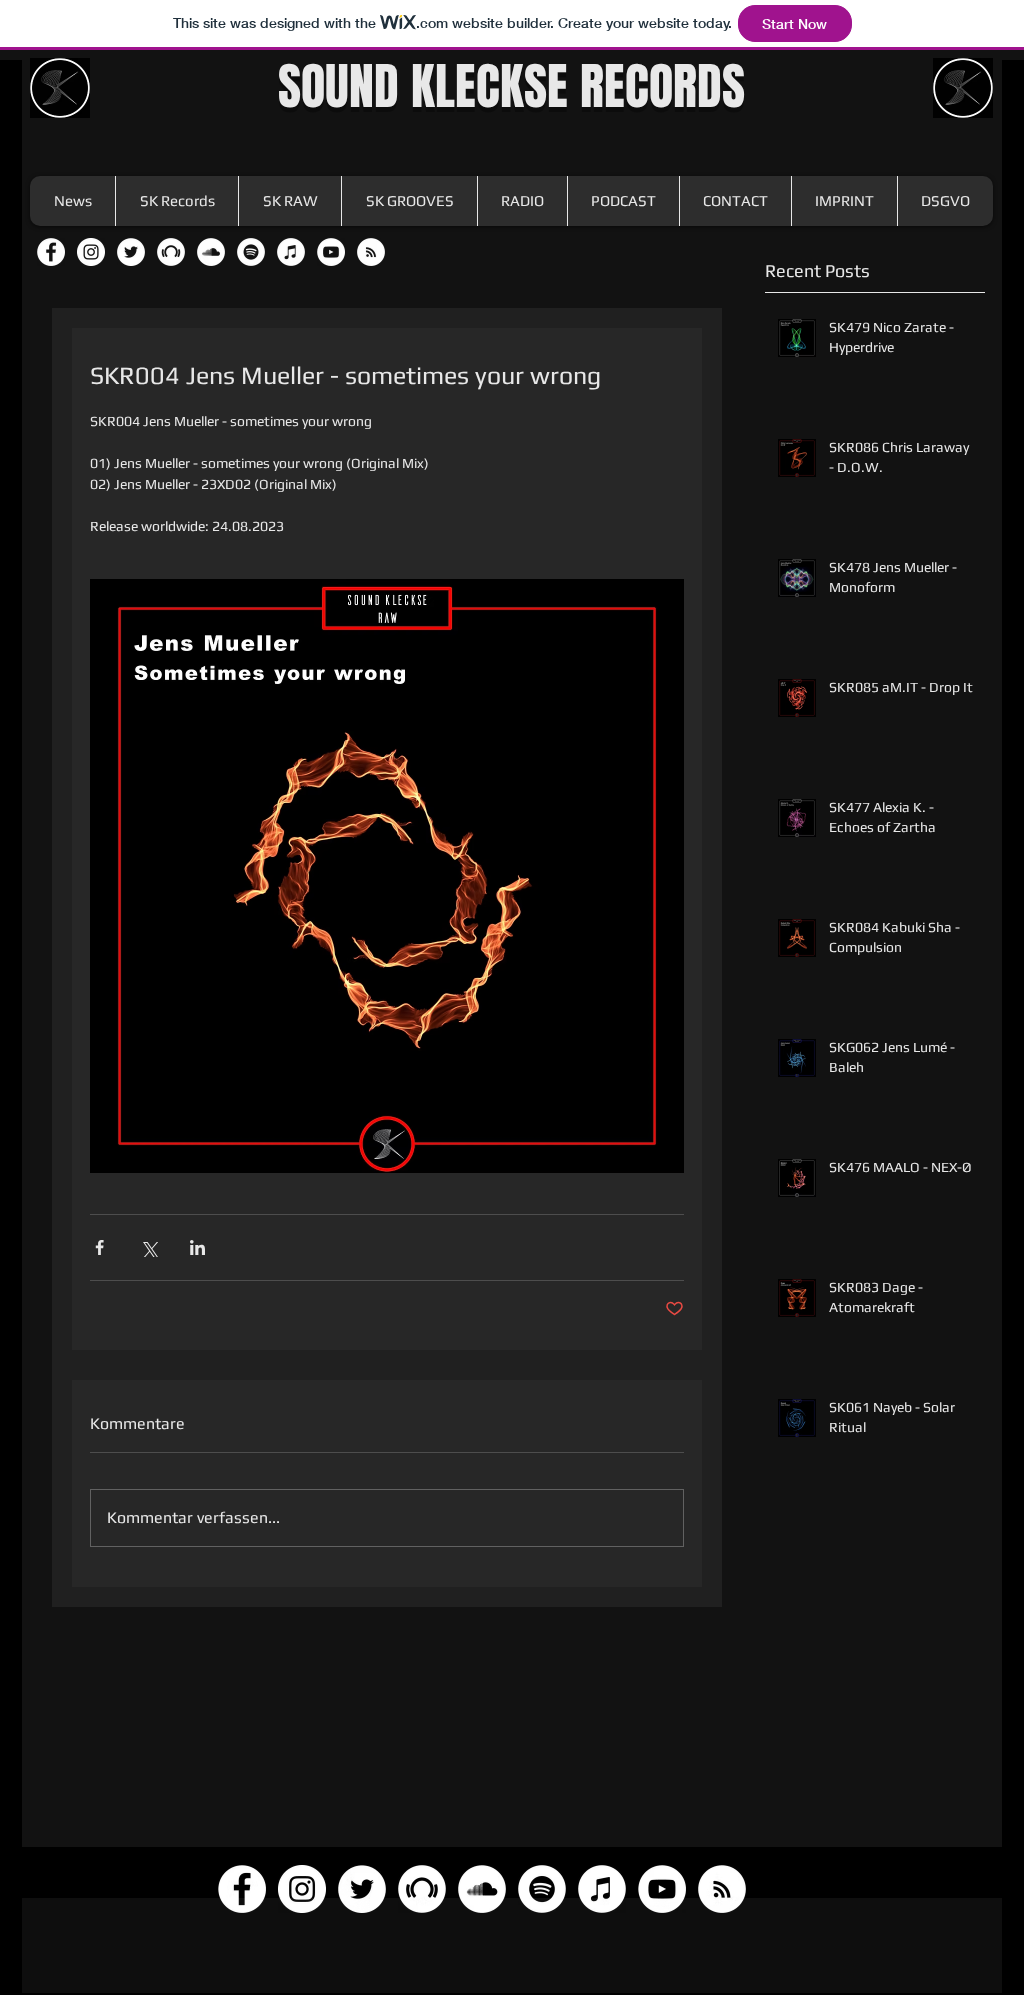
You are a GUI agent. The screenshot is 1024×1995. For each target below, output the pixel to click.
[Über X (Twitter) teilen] (148, 1247)
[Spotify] (251, 252)
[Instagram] (91, 252)
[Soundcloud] (211, 252)
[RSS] (371, 252)
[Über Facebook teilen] (99, 1247)
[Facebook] (51, 252)
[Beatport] (171, 252)
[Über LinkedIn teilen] (197, 1247)
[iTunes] (291, 252)
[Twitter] (131, 252)
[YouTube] (331, 252)
